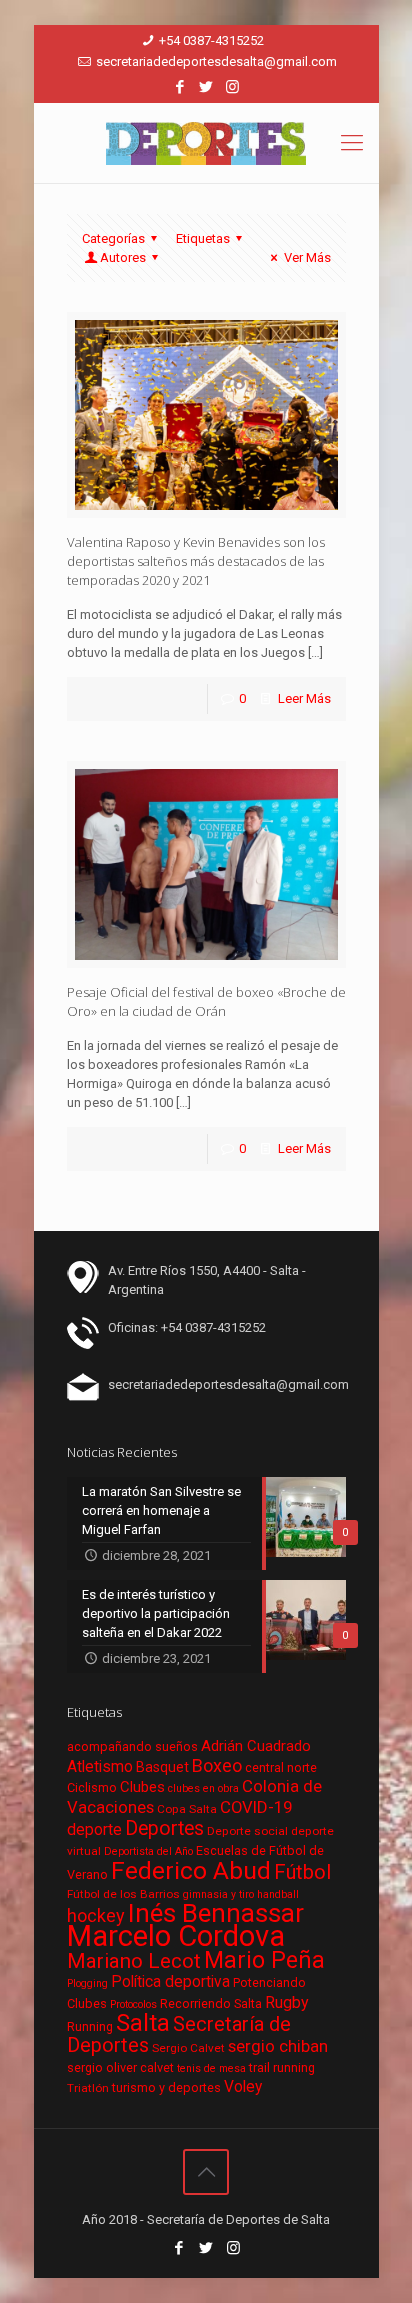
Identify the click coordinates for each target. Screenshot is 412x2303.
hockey (96, 1915)
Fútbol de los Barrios (123, 1894)
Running (90, 2026)
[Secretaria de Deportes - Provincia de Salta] (206, 143)
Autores (123, 257)
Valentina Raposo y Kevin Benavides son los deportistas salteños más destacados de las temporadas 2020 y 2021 (196, 561)
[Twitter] (206, 87)
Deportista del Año (148, 1851)
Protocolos (133, 2004)
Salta (143, 2023)
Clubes (142, 1787)
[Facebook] (180, 87)
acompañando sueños (132, 1746)
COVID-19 (256, 1807)
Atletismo (100, 1767)
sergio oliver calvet (120, 2067)
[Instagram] (232, 87)
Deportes (164, 1828)
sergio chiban (278, 2046)
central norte (281, 1767)
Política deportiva (170, 1982)
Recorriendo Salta (211, 2003)
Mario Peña (264, 1960)
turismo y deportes (166, 2087)
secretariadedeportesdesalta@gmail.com (216, 61)
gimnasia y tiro (218, 1894)
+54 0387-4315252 (211, 40)
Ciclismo (92, 1787)
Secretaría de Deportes (179, 2035)
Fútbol (302, 1872)
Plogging (87, 1983)
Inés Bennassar (216, 1913)
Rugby (287, 2002)
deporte (94, 1830)
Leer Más (304, 698)
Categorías (113, 238)
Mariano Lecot (134, 1961)
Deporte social (247, 1831)
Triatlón (88, 2088)
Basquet (162, 1767)
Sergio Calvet (188, 2048)
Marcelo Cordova (176, 1936)
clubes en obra (203, 1788)
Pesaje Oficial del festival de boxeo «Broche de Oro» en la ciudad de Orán (206, 1001)
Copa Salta (187, 1809)
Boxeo (217, 1765)
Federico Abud (191, 1870)
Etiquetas (203, 238)
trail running (282, 2067)
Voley (243, 2087)
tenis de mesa (211, 2068)
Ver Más (307, 257)
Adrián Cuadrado (256, 1746)
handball (278, 1894)
